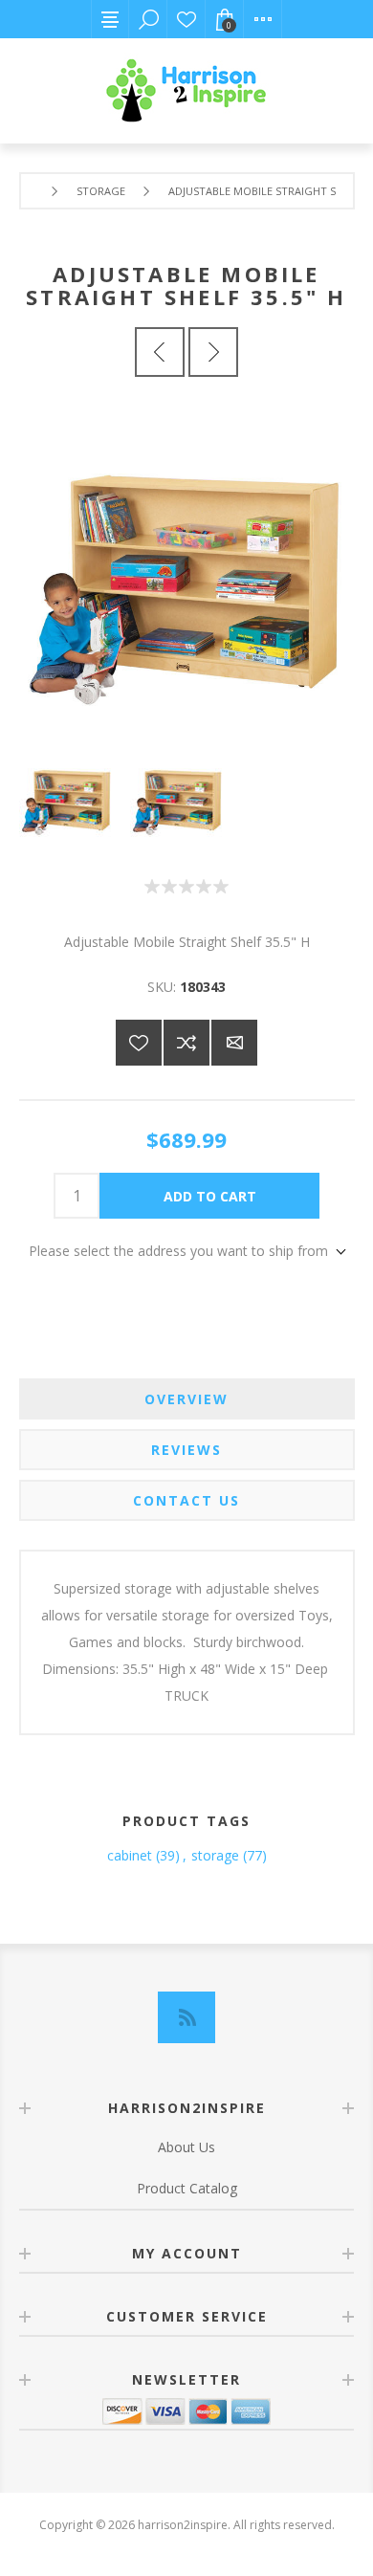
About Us (186, 2147)
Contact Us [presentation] (186, 1500)
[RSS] (186, 2017)
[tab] (187, 1399)
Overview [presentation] (186, 1399)
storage (215, 1855)
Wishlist (186, 19)
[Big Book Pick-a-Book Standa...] (213, 352)
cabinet (130, 1855)
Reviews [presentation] (186, 1450)
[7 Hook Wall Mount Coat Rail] (160, 352)
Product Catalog (187, 2188)
